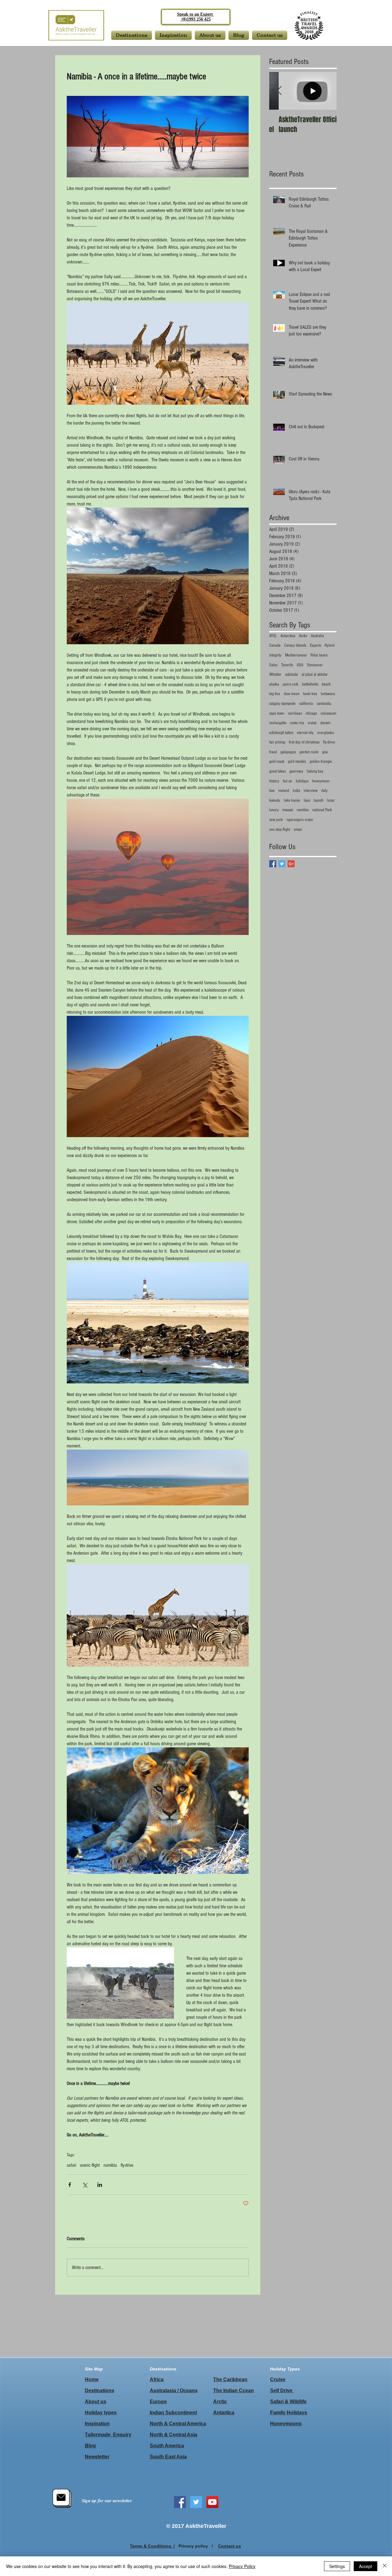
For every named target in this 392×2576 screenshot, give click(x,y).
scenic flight (90, 2165)
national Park (322, 810)
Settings (337, 2566)
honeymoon (321, 781)
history (274, 781)
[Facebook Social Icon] (180, 2502)
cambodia (324, 704)
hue (272, 791)
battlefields (310, 684)
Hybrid (330, 645)
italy (324, 791)
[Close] (385, 2566)
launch (318, 800)
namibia (110, 2165)
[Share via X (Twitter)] (85, 2185)
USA (300, 665)
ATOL (273, 636)
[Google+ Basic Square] (291, 864)
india (296, 791)
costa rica (297, 723)
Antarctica (288, 636)
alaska (274, 684)
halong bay (315, 771)
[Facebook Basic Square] (273, 864)
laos (307, 800)
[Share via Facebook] (70, 2185)
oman (298, 830)
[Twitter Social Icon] (196, 2502)
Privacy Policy (242, 2566)
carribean (295, 713)
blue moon (292, 694)
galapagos (288, 752)
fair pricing (277, 742)
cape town (277, 713)
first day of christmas (304, 742)
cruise (312, 723)
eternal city (305, 733)
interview (311, 791)
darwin (325, 723)
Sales (273, 665)
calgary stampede (282, 704)
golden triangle (321, 762)
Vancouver (315, 665)
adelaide (292, 675)
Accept (366, 2566)
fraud (273, 752)
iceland (284, 791)
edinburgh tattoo (281, 733)
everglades (326, 733)
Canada (275, 645)
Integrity (275, 655)
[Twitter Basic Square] (282, 864)
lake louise (292, 800)
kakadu (275, 800)
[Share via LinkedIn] (100, 2185)
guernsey (296, 771)
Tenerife (287, 665)
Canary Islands (295, 645)
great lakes (277, 771)
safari (72, 2165)
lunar (331, 800)
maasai (288, 810)
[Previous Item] (279, 91)
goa (325, 752)
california (306, 704)
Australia (317, 636)
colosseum (328, 713)
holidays (302, 781)
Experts (315, 645)
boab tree (310, 694)
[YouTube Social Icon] (212, 2502)
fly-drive (127, 2165)
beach (326, 684)
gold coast (277, 762)
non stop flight (280, 830)
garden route (309, 752)
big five (275, 694)
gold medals (297, 762)
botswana (328, 694)
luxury (274, 810)
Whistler (275, 675)
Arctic (303, 636)
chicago (311, 713)
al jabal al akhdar (315, 675)
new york (276, 820)
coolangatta (278, 723)
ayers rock (290, 684)
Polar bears (319, 655)
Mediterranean (296, 655)
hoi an (288, 781)
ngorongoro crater (300, 820)
